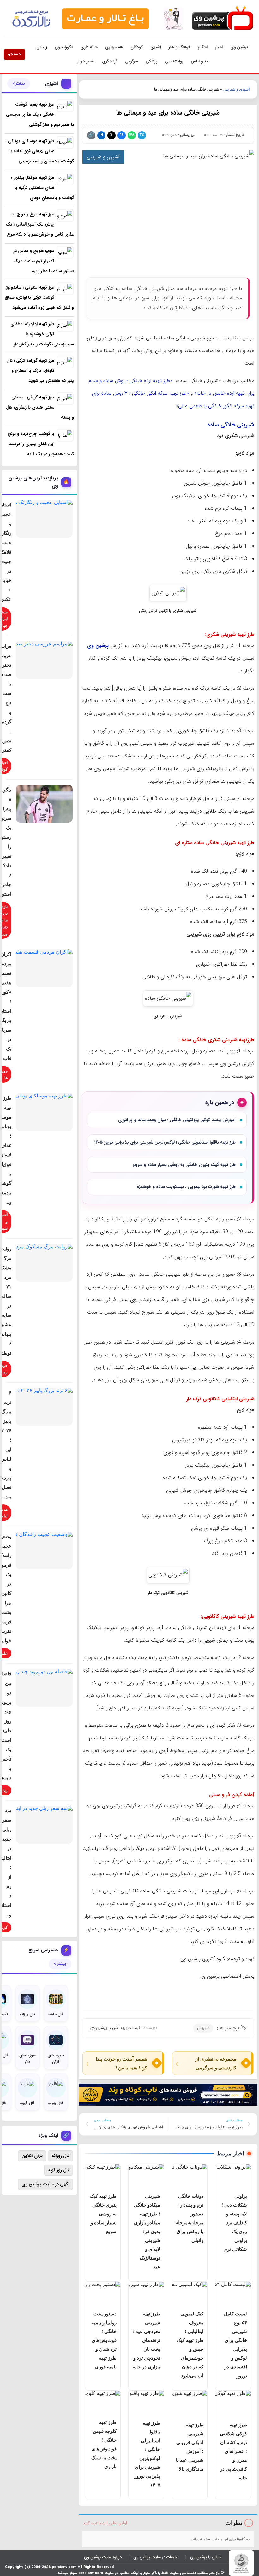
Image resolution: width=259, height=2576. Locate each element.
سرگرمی (132, 61)
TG (142, 135)
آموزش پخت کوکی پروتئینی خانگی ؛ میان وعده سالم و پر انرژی (177, 1120)
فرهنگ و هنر (179, 47)
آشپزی (156, 47)
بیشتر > (19, 84)
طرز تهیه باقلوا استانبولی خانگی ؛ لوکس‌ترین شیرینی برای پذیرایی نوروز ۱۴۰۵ (165, 1142)
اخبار (219, 47)
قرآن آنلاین (32, 2156)
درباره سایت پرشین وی (103, 2557)
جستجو (15, 54)
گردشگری (110, 61)
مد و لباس (200, 61)
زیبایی (42, 47)
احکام (203, 47)
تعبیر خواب (85, 61)
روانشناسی (174, 61)
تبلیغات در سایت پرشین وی (156, 2557)
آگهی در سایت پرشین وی (45, 2184)
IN (101, 135)
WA (132, 135)
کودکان (137, 47)
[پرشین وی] (222, 19)
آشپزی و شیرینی (236, 89)
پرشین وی (239, 47)
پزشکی (151, 61)
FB (121, 135)
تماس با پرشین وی (205, 2557)
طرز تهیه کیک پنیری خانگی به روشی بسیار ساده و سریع (184, 1165)
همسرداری (114, 47)
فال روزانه (60, 2156)
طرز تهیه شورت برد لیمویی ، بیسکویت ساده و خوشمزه (186, 1187)
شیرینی (203, 2028)
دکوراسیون (64, 47)
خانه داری (89, 47)
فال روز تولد (59, 2170)
